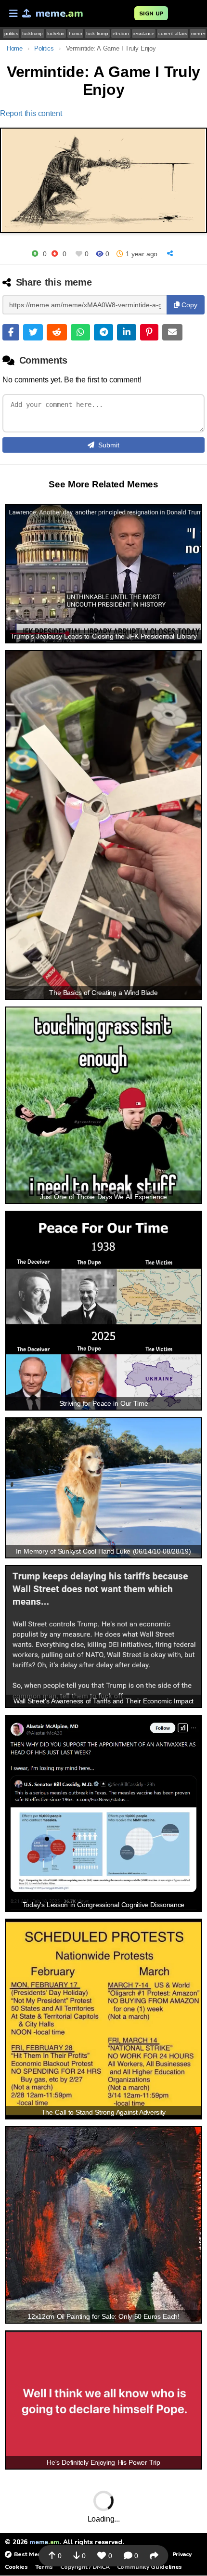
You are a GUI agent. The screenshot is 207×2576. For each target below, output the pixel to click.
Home (15, 48)
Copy (188, 305)
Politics (44, 48)
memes (199, 33)
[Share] (171, 254)
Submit (109, 445)
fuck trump (97, 33)
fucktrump (32, 33)
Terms (44, 2567)
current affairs (173, 33)
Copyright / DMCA (85, 2567)
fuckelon (56, 33)
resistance (144, 33)
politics (11, 33)
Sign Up (151, 13)
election (121, 33)
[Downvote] (55, 254)
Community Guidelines (149, 2567)
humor (75, 33)
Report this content (31, 113)
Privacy (182, 2554)
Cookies (16, 2567)
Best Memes (32, 2554)
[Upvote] (35, 254)
